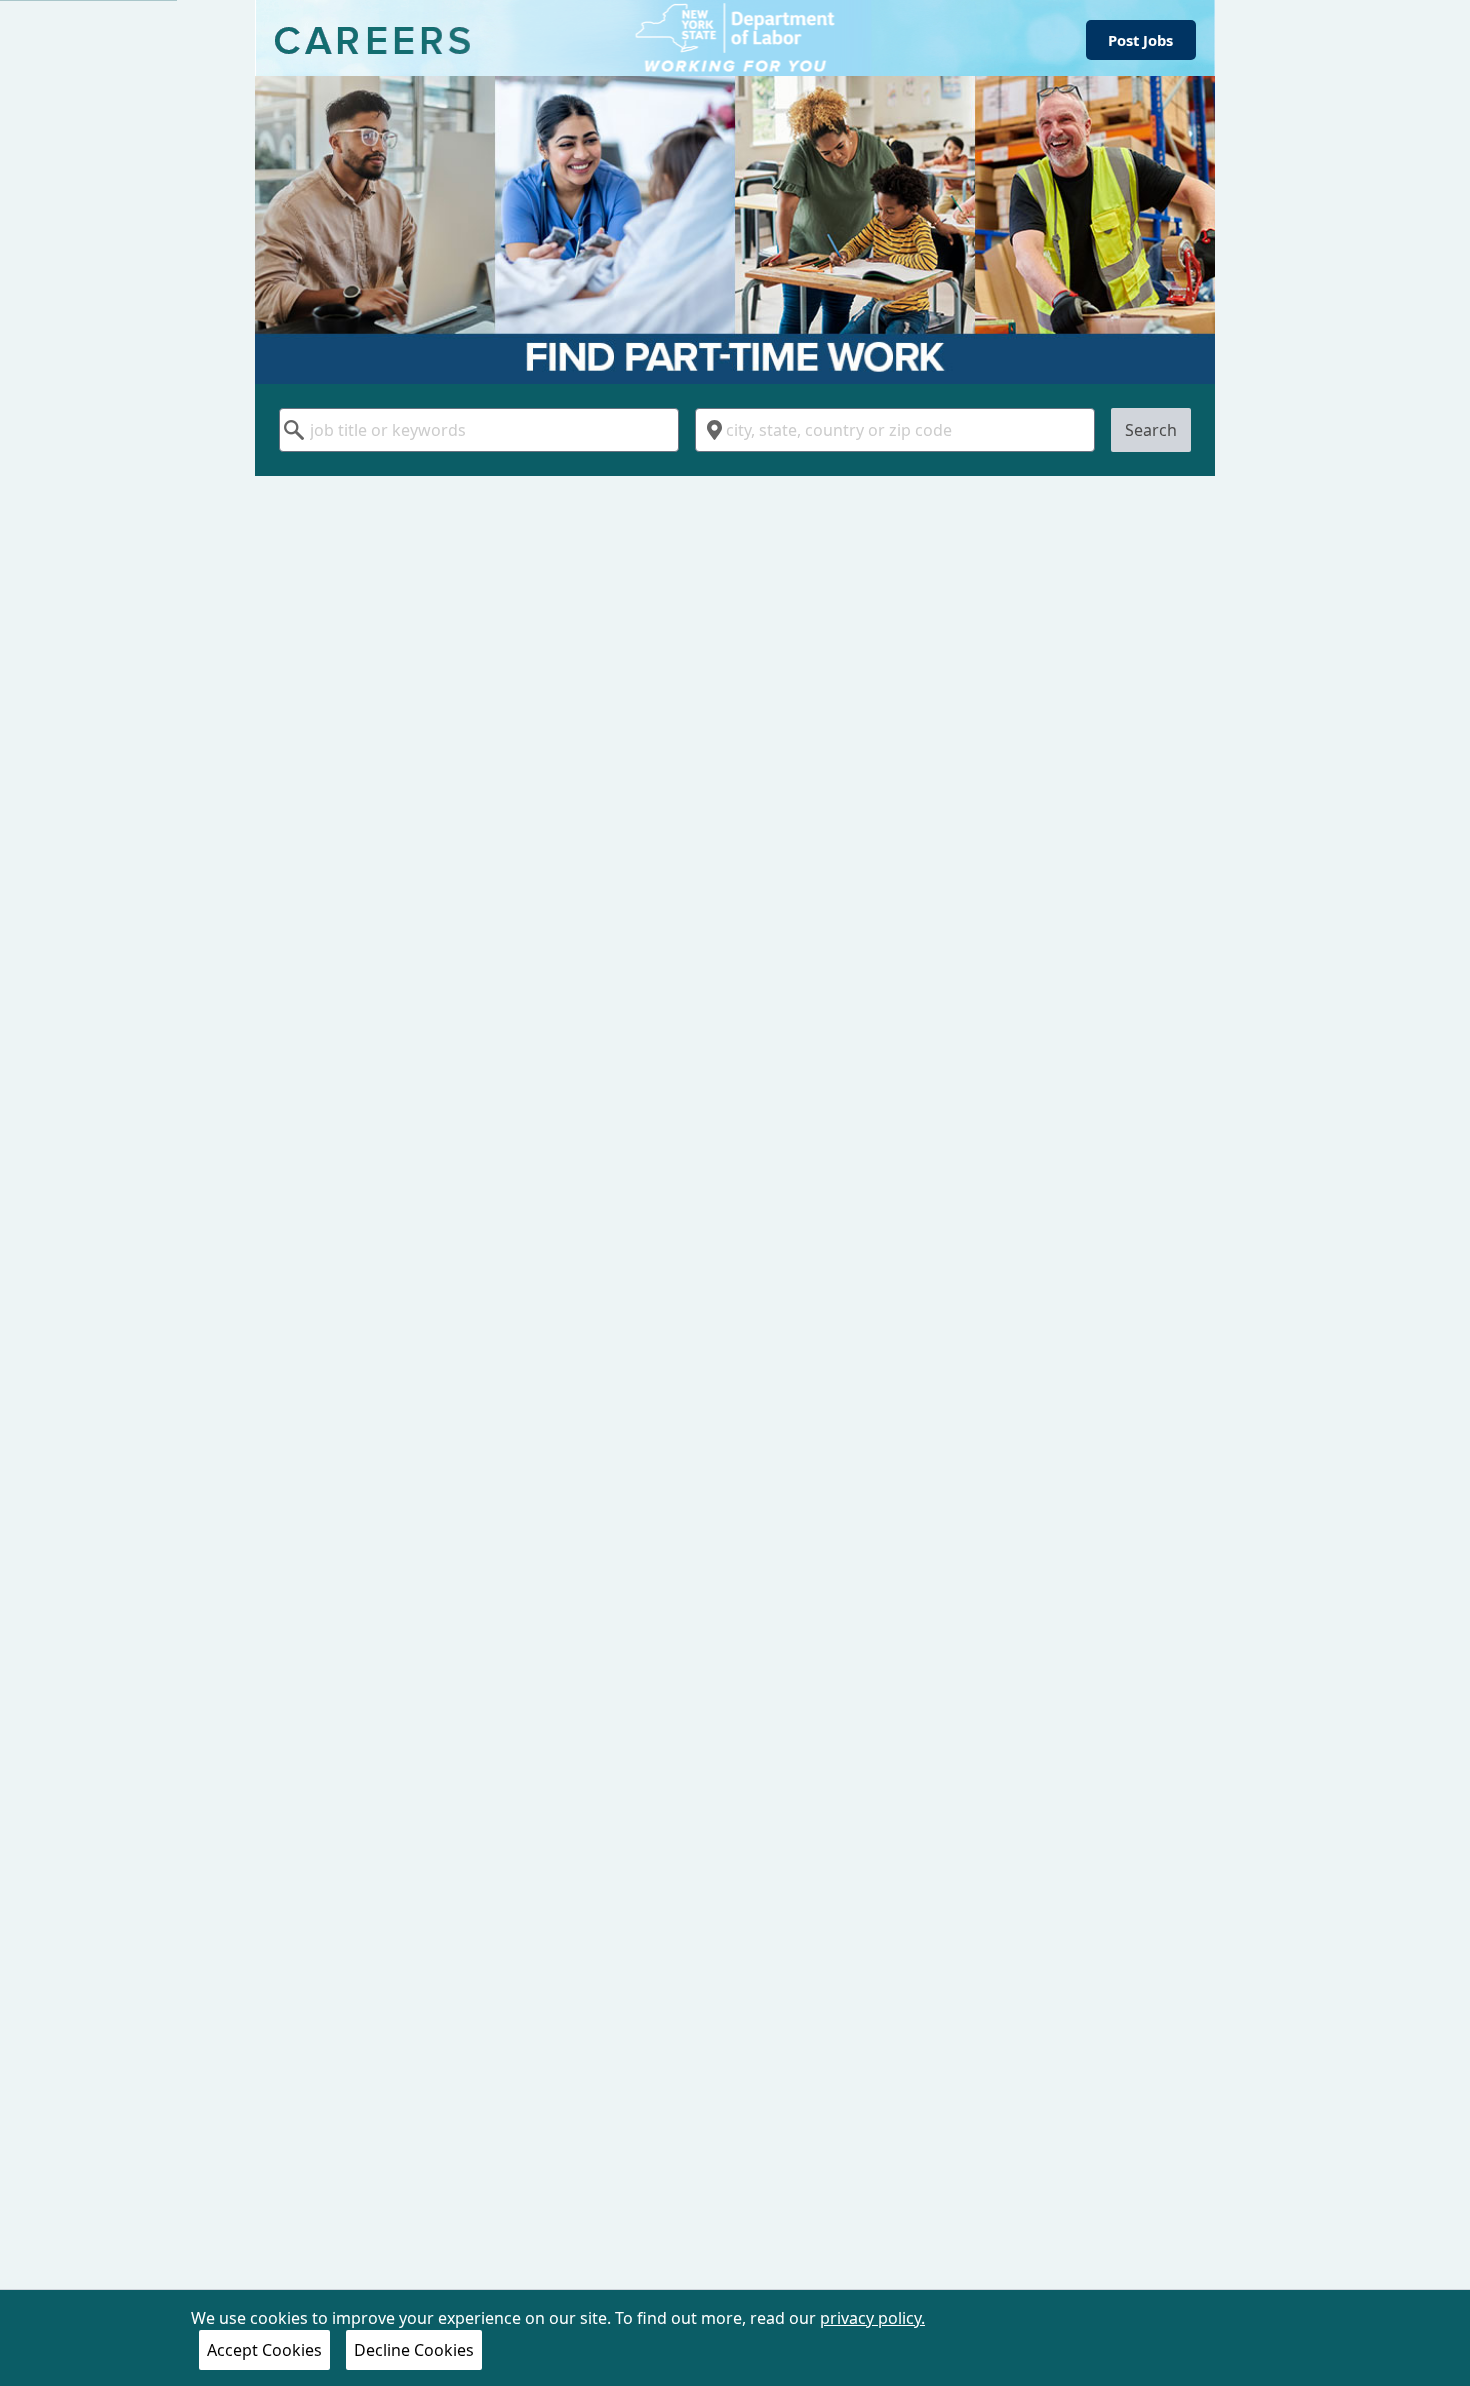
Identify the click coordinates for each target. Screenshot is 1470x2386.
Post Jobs (1140, 40)
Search (1151, 430)
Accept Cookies (264, 2350)
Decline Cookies (414, 2350)
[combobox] (479, 430)
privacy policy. (872, 2318)
